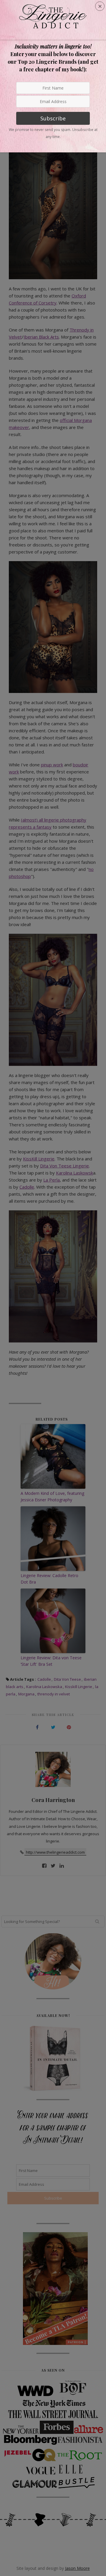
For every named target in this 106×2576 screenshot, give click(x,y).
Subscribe (53, 118)
